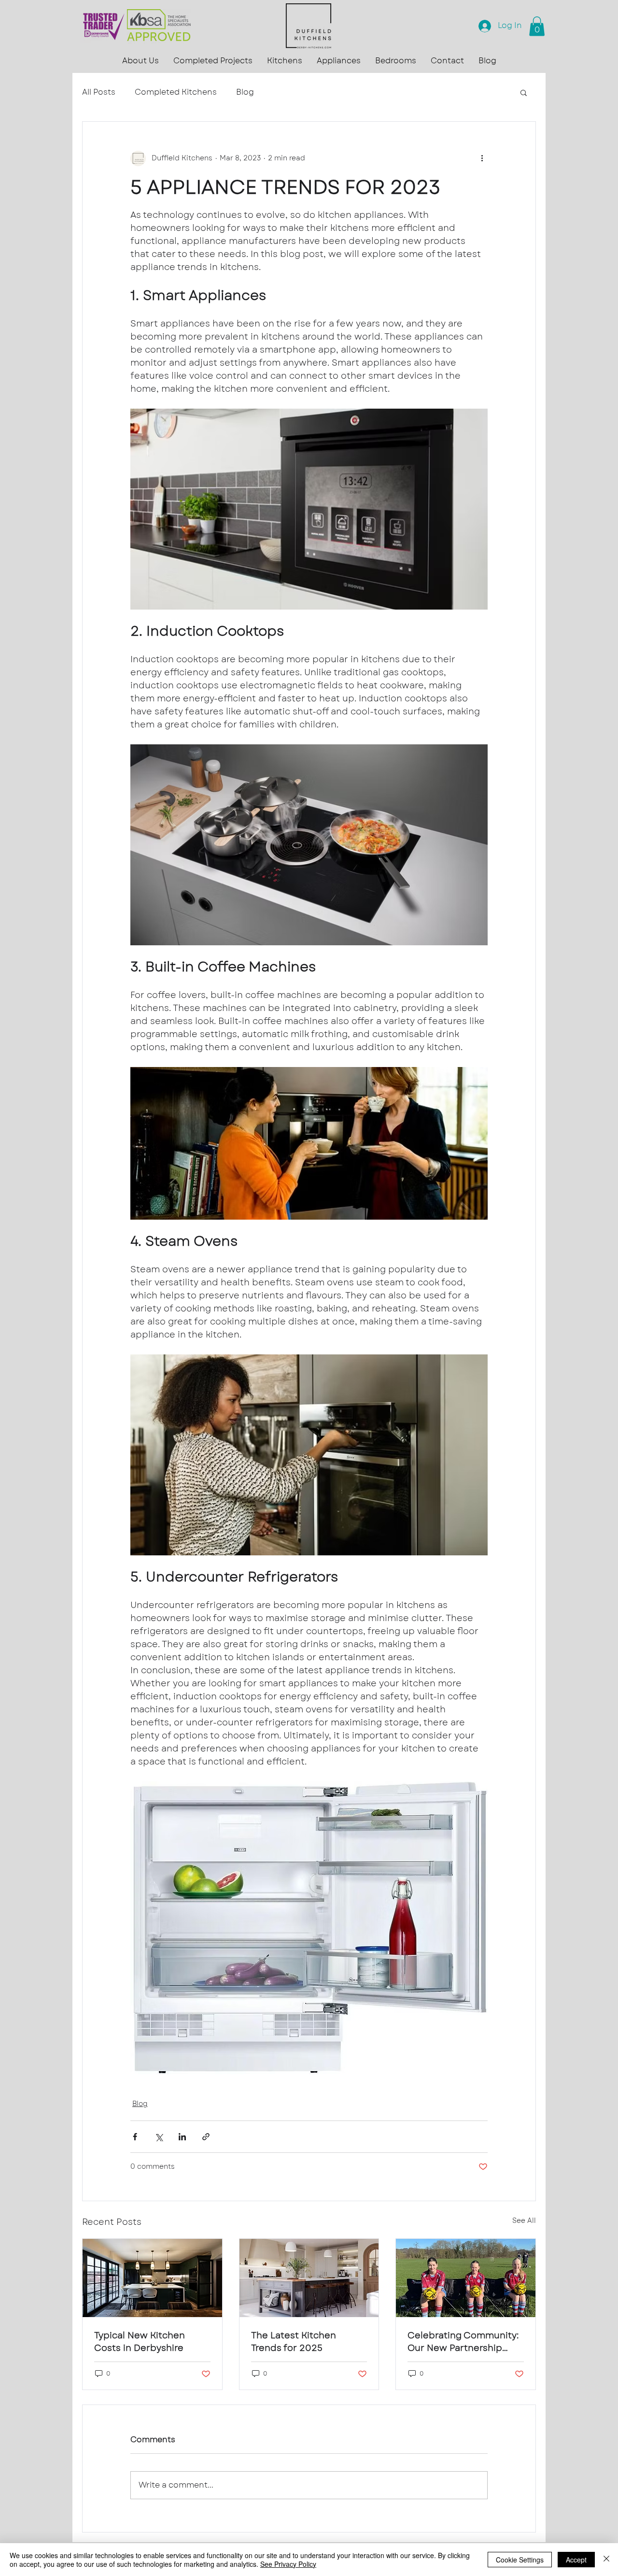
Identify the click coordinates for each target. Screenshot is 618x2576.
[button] (140, 61)
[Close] (606, 2560)
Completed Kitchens (176, 92)
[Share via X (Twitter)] (159, 2137)
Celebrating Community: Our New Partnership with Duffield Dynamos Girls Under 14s (463, 2342)
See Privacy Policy (288, 2564)
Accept (576, 2560)
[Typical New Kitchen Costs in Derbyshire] (152, 2278)
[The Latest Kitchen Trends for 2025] (309, 2278)
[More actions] (482, 158)
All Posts (99, 92)
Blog (245, 92)
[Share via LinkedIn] (182, 2137)
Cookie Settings (520, 2560)
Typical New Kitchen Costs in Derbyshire (140, 2342)
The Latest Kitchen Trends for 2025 (294, 2342)
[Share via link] (206, 2137)
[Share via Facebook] (135, 2137)
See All (524, 2220)
